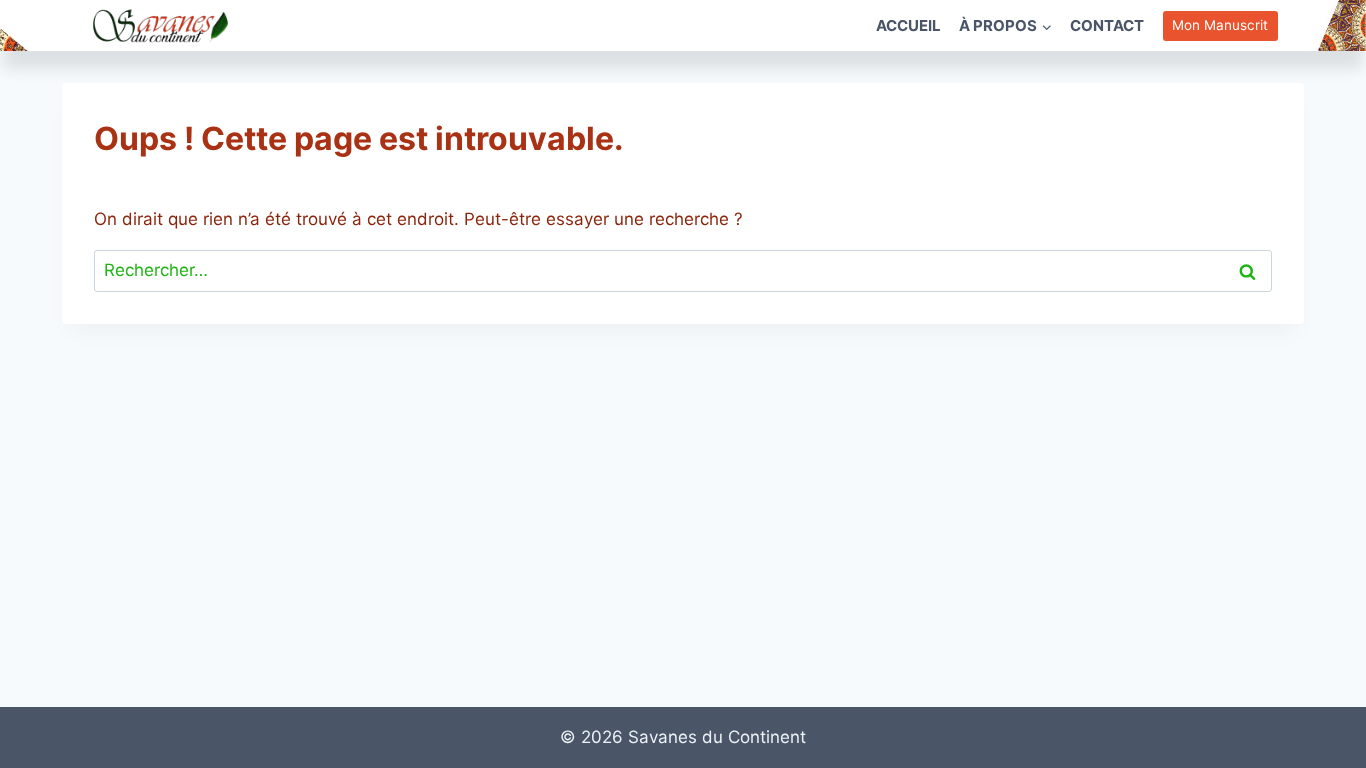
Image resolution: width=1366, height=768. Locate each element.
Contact (1107, 25)
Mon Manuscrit (1220, 25)
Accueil (908, 25)
